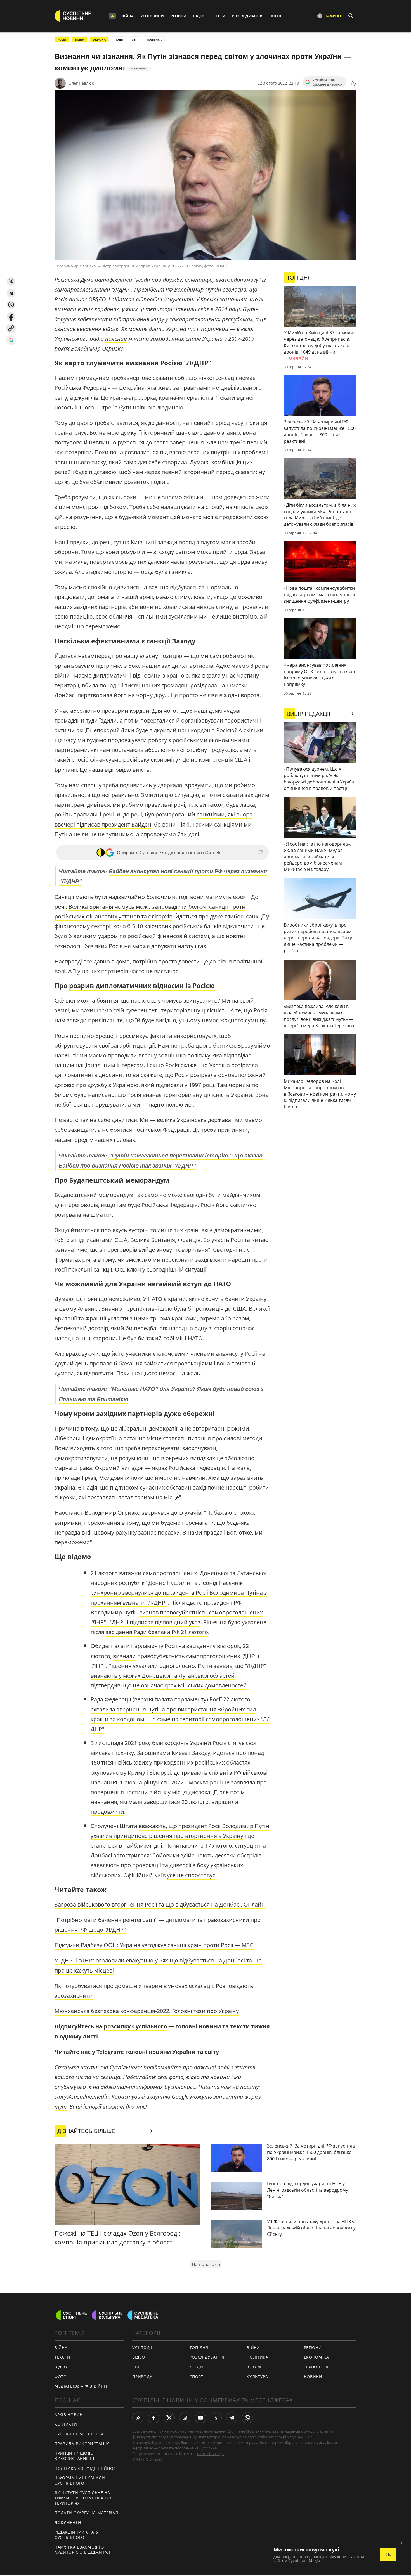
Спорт (197, 2377)
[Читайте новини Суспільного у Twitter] (169, 2418)
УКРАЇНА (99, 39)
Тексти (218, 16)
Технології (316, 2367)
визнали (124, 1656)
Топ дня (199, 2347)
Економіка (316, 2357)
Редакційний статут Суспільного (78, 2535)
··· (298, 16)
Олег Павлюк (81, 83)
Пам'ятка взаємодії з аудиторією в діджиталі (83, 2550)
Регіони (179, 16)
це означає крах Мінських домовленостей (190, 1685)
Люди (196, 2367)
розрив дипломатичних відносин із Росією (142, 986)
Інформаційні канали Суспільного (80, 2480)
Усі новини (152, 16)
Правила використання (82, 2444)
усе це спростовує (191, 1875)
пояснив (116, 339)
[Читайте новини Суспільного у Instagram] (185, 2418)
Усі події (142, 2347)
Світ (137, 2367)
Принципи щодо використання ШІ (75, 2456)
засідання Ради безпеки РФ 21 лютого (157, 1632)
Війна (128, 16)
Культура (257, 2377)
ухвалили (146, 1666)
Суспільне (208, 2448)
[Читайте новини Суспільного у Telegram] (232, 2418)
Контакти (66, 2424)
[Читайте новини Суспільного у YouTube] (200, 2418)
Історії (254, 2367)
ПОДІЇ (119, 39)
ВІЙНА (80, 39)
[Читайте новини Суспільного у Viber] (216, 2418)
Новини (313, 2377)
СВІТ (135, 39)
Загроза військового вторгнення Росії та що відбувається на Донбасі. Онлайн (160, 1904)
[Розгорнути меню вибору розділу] (112, 16)
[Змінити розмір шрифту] (354, 83)
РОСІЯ (62, 39)
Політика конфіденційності (87, 2468)
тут (61, 2107)
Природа (142, 2377)
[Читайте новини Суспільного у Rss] (138, 2418)
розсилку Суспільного (135, 2026)
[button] (11, 281)
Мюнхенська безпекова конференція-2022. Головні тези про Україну (147, 2011)
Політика (258, 2357)
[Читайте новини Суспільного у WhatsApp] (247, 2418)
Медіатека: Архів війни (81, 2386)
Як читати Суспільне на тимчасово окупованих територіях (83, 2498)
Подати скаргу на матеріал (86, 2513)
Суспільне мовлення (79, 2434)
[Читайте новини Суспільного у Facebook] (153, 2418)
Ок (388, 2555)
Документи (68, 2522)
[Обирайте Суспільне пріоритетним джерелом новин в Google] (11, 340)
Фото (276, 16)
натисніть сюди (210, 2454)
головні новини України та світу (172, 2052)
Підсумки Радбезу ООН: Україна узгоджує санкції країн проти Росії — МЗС (154, 1945)
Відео (199, 16)
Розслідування (248, 16)
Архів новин (69, 2415)
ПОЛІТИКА (154, 39)
